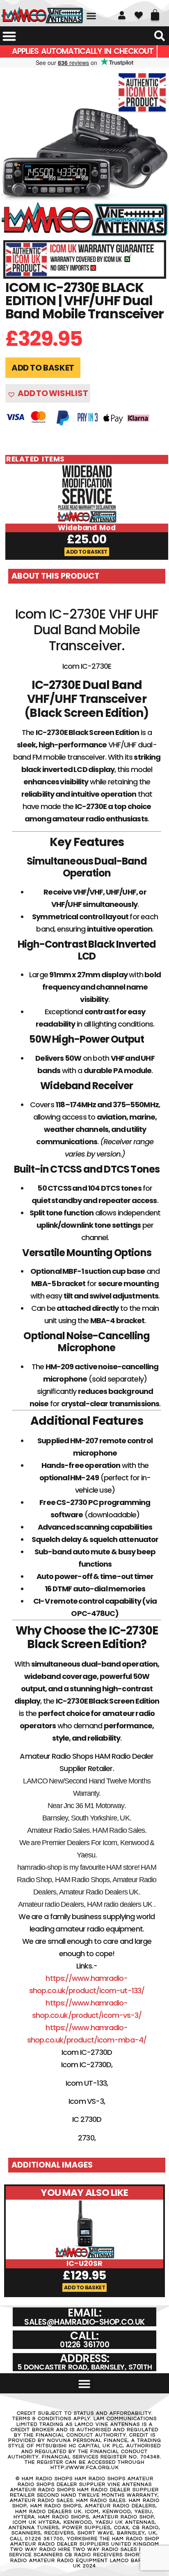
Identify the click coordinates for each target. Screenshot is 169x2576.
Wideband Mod (87, 528)
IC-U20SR (84, 2263)
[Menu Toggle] (9, 36)
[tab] (87, 576)
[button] (91, 16)
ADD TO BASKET (43, 368)
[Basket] (155, 12)
